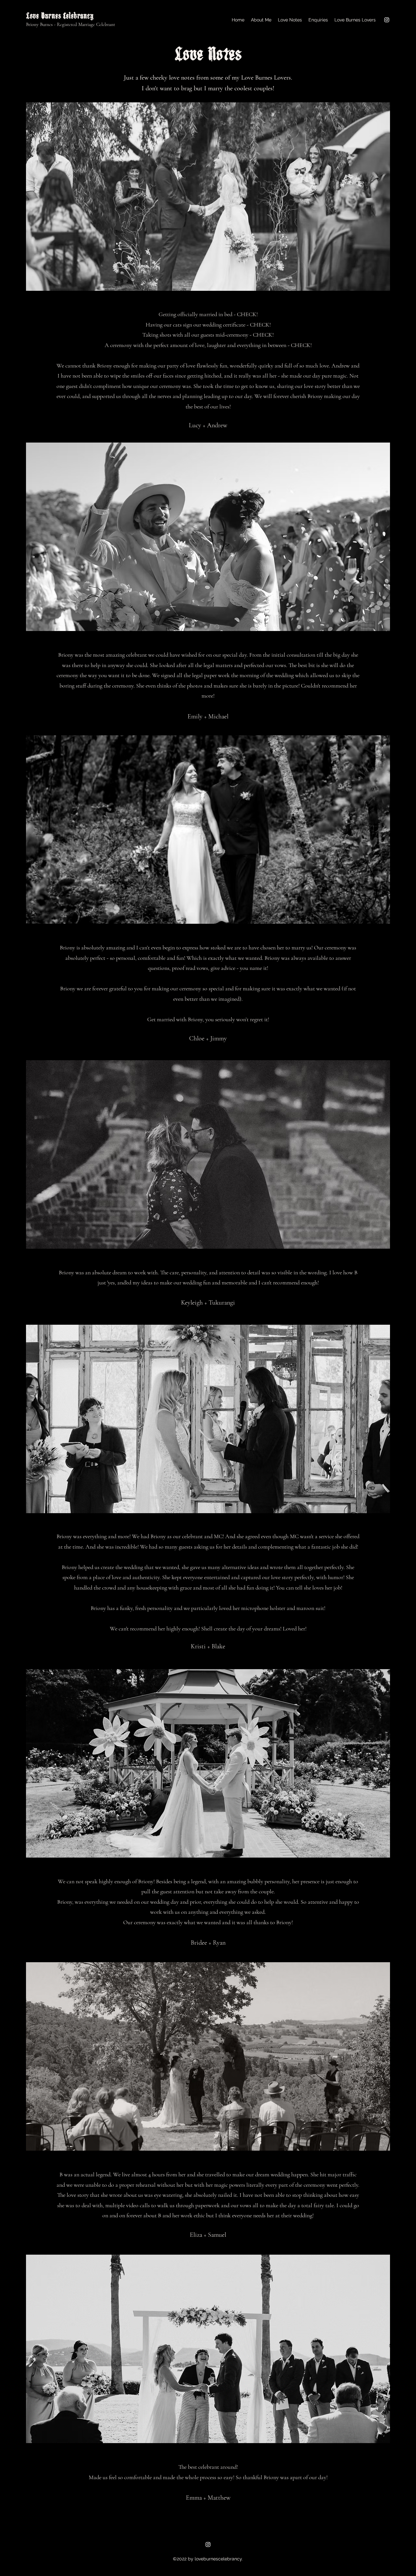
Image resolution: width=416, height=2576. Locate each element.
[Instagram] (387, 20)
